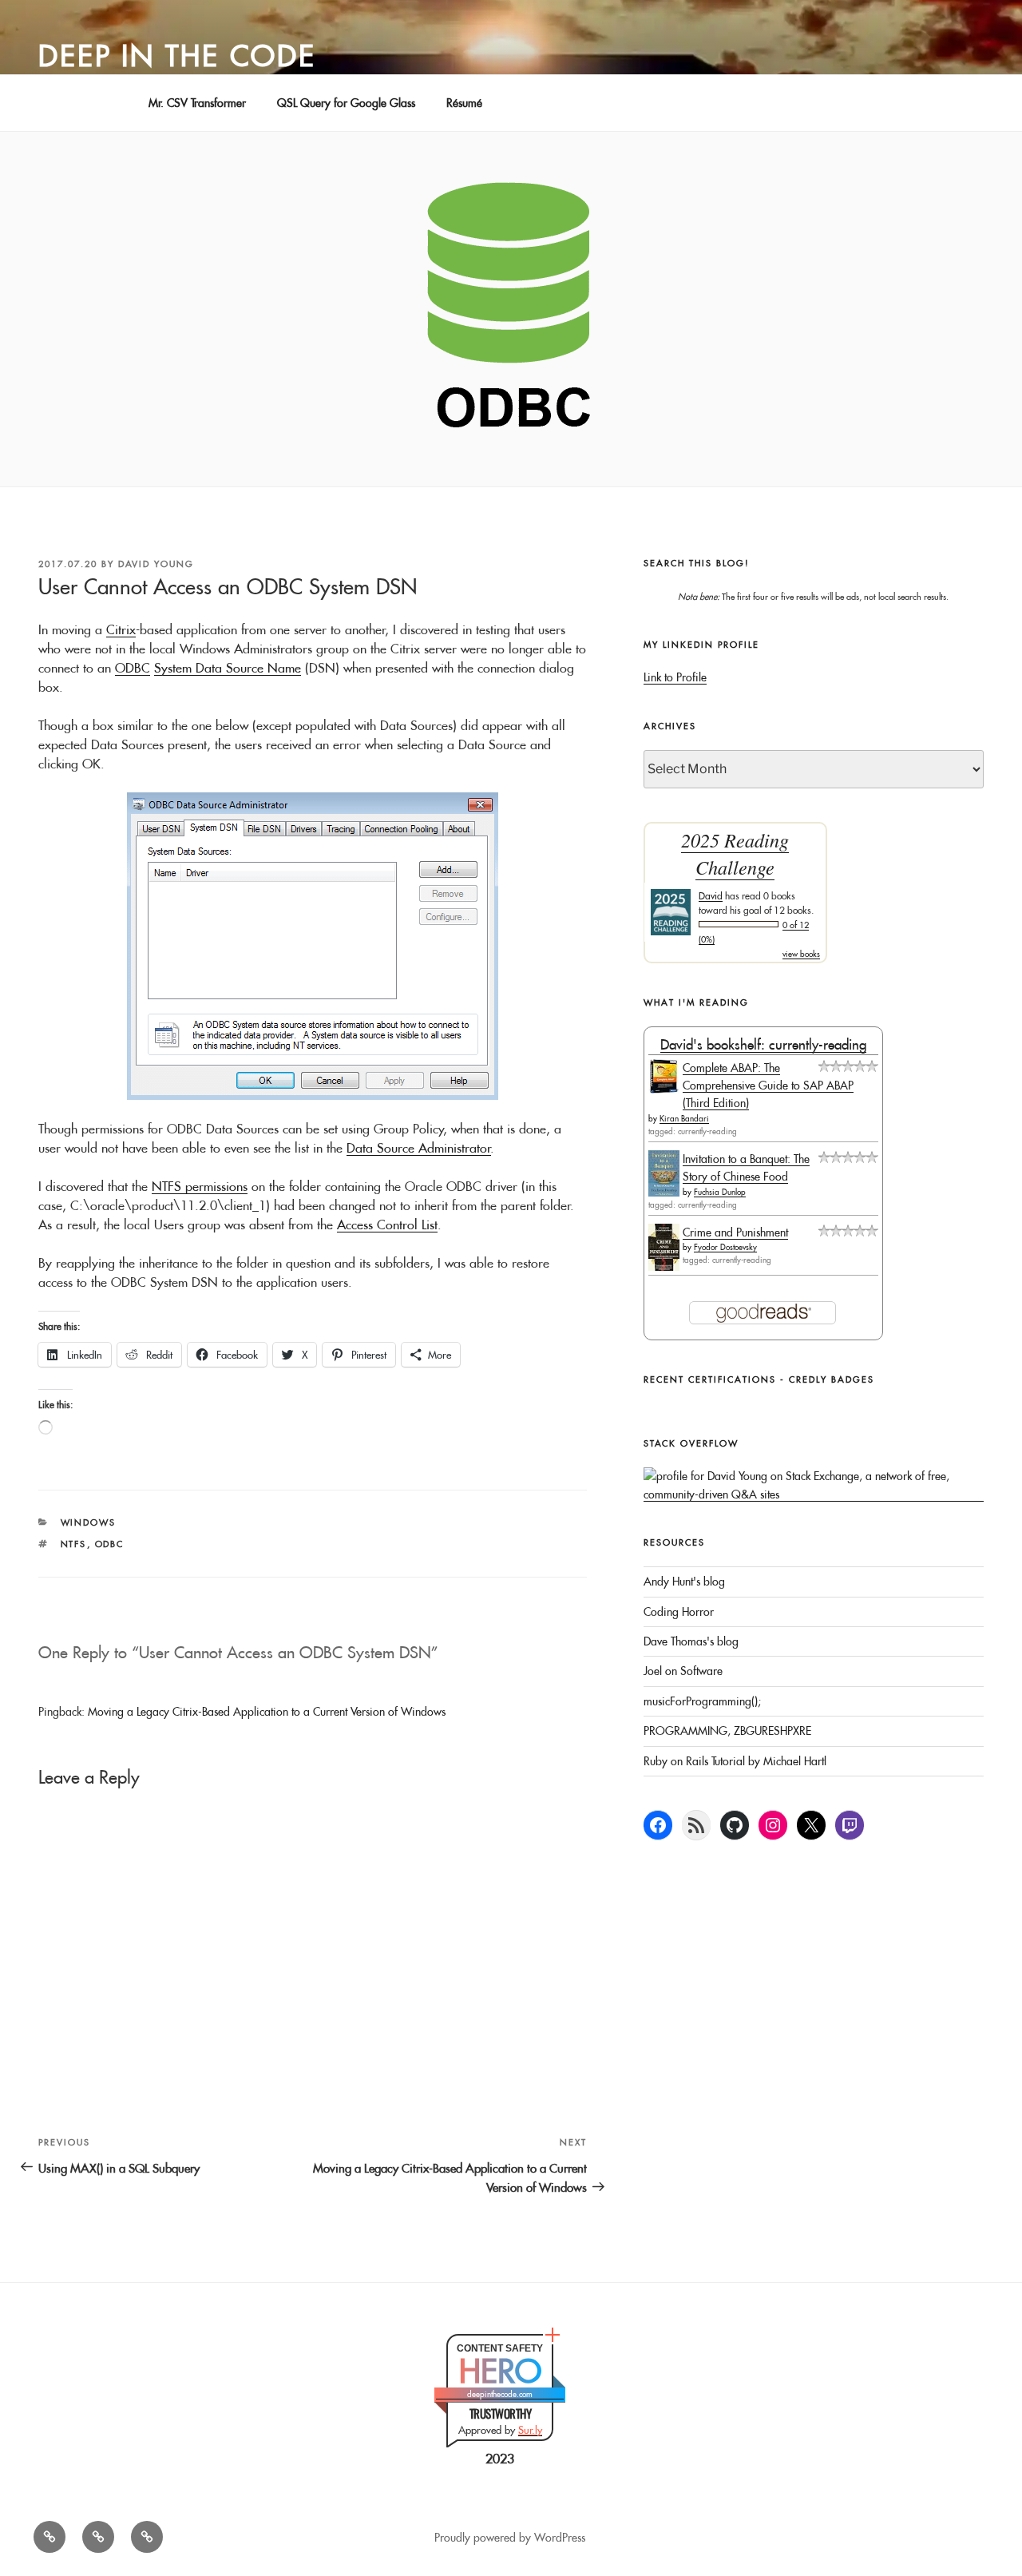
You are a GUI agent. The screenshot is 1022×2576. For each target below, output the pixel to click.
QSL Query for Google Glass (346, 103)
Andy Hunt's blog (684, 1582)
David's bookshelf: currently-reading (763, 1044)
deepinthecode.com (500, 2394)
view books (801, 954)
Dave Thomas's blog (691, 1641)
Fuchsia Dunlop (720, 1192)
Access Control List (387, 1224)
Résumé (464, 103)
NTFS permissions (200, 1186)
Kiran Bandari (684, 1119)
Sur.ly (530, 2430)
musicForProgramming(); (702, 1701)
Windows (89, 1522)
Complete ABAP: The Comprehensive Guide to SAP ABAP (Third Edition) (768, 1086)
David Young (156, 564)
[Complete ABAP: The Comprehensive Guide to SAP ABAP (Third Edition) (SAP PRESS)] (664, 1090)
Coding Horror (679, 1612)
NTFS (74, 1544)
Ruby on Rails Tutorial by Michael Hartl (735, 1761)
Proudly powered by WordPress (510, 2538)
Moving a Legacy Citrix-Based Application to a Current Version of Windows (267, 1712)
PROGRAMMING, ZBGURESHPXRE (727, 1731)
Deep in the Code (177, 56)
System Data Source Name (228, 668)
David (711, 896)
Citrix (121, 629)
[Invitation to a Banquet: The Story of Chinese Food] (664, 1193)
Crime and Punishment (735, 1232)
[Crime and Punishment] (664, 1267)
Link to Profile (675, 677)
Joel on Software (683, 1671)
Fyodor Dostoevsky (725, 1247)
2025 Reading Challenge (735, 853)
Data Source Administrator (419, 1148)
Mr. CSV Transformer (197, 103)
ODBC (133, 668)
